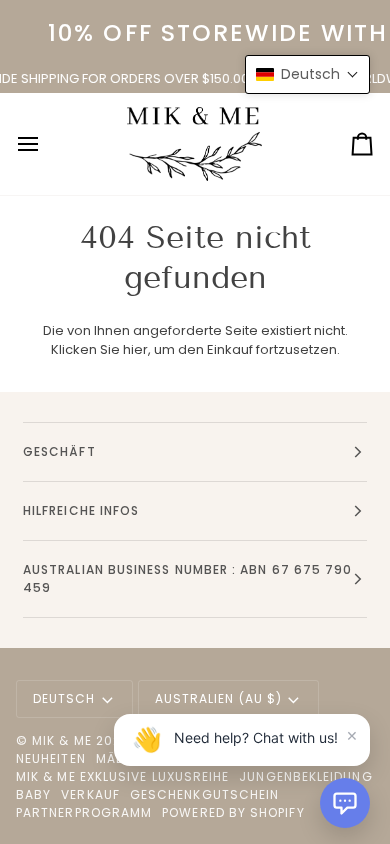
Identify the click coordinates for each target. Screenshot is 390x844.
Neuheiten (51, 758)
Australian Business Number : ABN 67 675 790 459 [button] (187, 578)
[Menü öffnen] (46, 144)
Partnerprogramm (84, 812)
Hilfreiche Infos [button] (81, 510)
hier (135, 349)
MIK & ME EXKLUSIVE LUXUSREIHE (122, 776)
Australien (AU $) (218, 698)
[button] (345, 803)
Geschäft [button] (59, 451)
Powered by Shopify (233, 812)
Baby (33, 794)
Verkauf (90, 794)
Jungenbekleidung (305, 776)
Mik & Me (62, 740)
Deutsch (64, 698)
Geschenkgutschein (204, 794)
